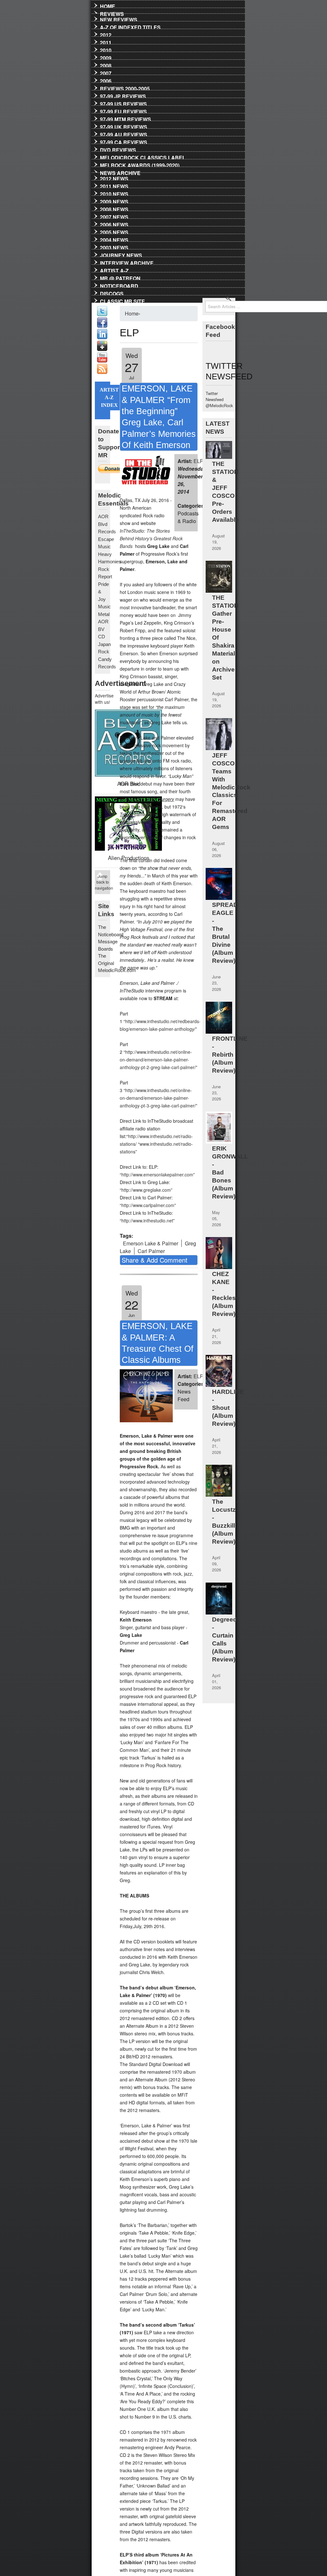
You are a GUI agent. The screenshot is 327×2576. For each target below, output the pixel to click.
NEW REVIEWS (119, 19)
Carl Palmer (151, 1251)
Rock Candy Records (107, 659)
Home (108, 5)
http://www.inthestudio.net (147, 1220)
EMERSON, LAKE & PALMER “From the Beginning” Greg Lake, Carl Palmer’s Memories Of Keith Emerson (159, 417)
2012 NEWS (114, 178)
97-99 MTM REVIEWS (125, 118)
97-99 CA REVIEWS (124, 141)
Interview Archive (127, 262)
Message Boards (108, 945)
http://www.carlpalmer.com (148, 1205)
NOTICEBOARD (119, 285)
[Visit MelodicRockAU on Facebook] (102, 326)
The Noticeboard (111, 931)
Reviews (112, 13)
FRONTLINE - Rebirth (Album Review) (230, 1055)
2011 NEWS (114, 185)
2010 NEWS (114, 193)
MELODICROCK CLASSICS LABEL (143, 156)
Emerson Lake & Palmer (151, 1243)
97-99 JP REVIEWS (123, 95)
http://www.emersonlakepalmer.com (157, 1174)
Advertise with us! (103, 699)
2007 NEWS (114, 216)
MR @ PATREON (120, 277)
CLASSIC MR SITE (122, 300)
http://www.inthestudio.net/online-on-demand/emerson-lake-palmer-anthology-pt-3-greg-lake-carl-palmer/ (158, 1098)
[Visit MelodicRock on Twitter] (102, 314)
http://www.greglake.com (146, 1190)
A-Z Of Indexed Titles (130, 26)
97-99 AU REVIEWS (124, 133)
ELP (198, 461)
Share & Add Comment (155, 1260)
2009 (106, 57)
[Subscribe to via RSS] (102, 372)
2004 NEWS (114, 239)
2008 (106, 65)
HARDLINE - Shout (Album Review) (228, 1408)
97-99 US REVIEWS (123, 103)
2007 (106, 72)
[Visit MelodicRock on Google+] (102, 349)
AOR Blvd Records (107, 524)
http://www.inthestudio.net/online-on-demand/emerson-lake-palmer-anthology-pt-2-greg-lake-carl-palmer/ (158, 1060)
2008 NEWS (114, 208)
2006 (106, 80)
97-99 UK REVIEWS (124, 126)
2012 (106, 34)
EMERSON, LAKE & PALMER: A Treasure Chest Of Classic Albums (158, 1343)
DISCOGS (112, 293)
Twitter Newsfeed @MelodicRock (219, 399)
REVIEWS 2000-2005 (125, 87)
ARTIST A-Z (114, 270)
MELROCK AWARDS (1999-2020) (140, 164)
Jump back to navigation (103, 882)
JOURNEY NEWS (121, 254)
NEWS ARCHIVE (120, 172)
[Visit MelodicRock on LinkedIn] (102, 337)
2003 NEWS (114, 247)
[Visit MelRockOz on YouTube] (102, 361)
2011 (106, 42)
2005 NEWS (114, 231)
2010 (106, 49)
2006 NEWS (114, 224)
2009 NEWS (114, 201)
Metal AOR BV (104, 622)
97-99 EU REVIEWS (123, 110)
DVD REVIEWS (118, 149)
